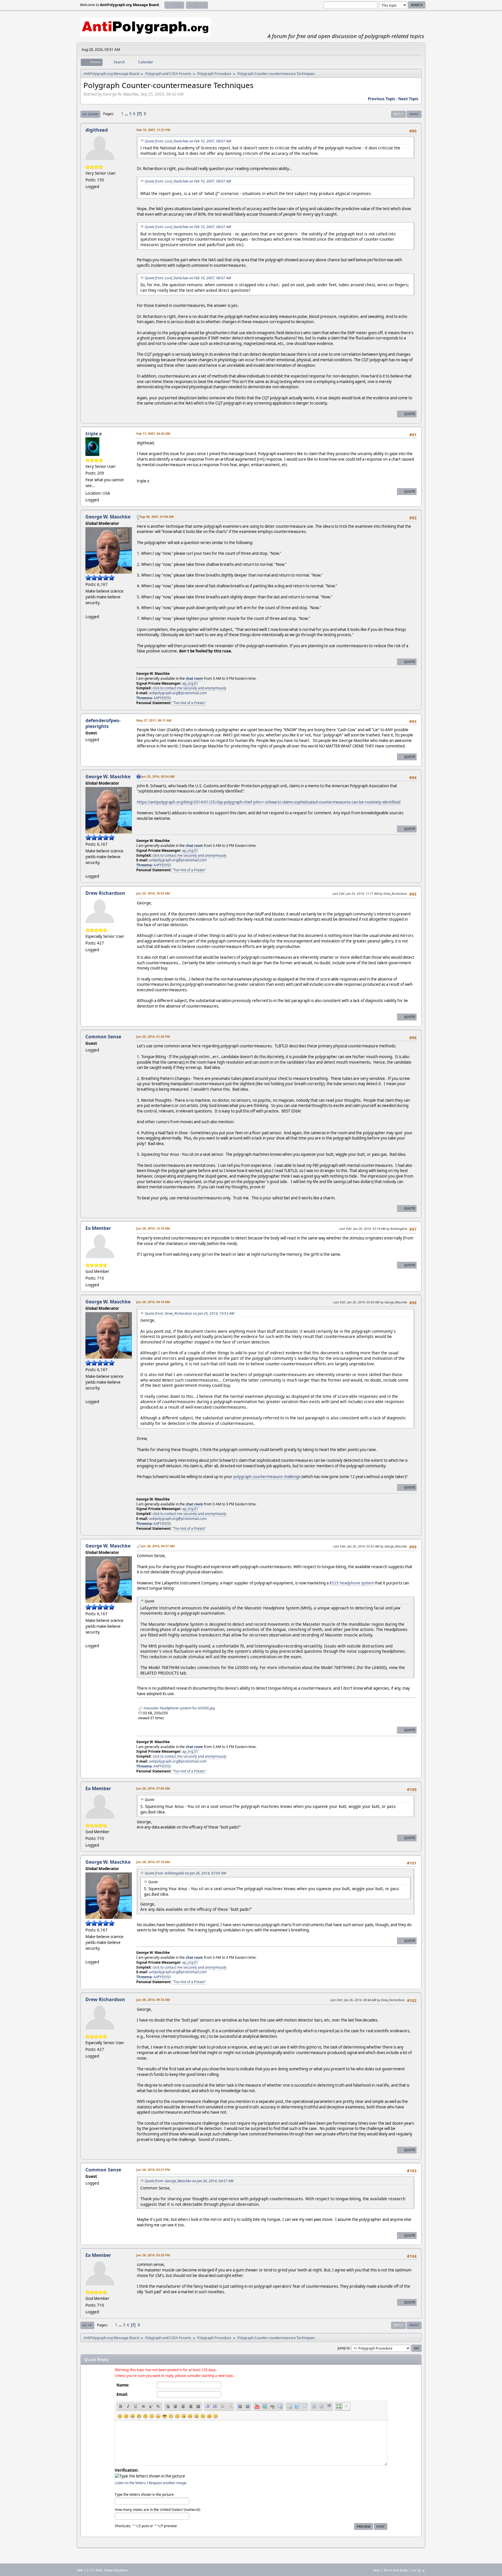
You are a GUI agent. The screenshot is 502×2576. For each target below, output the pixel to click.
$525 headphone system (352, 1583)
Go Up (87, 2325)
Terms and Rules (396, 2570)
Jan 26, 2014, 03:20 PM (153, 2255)
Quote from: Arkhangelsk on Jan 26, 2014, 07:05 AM (185, 1873)
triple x (94, 434)
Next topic (408, 99)
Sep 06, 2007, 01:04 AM (157, 517)
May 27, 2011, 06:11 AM (154, 720)
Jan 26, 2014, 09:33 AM (153, 2000)
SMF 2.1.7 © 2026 (89, 2570)
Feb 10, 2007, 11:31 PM (153, 130)
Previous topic (382, 99)
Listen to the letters (130, 2483)
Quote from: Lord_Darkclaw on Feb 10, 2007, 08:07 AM (188, 141)
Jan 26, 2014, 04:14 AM (153, 1302)
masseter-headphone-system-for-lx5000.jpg (179, 1708)
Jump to (344, 2348)
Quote (410, 414)
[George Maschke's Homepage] (88, 609)
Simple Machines (116, 2570)
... (127, 114)
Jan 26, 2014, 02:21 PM (153, 2170)
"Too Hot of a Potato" (189, 703)
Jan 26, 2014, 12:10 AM (153, 1228)
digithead (97, 130)
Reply (398, 114)
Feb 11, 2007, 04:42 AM (153, 433)
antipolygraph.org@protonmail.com (178, 693)
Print (414, 114)
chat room (194, 678)
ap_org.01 (190, 683)
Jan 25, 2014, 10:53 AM (153, 893)
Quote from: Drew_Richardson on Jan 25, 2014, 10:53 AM (189, 1313)
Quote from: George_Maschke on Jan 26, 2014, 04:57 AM (189, 2181)
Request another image (168, 2483)
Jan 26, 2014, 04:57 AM (158, 1546)
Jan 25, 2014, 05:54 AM (158, 776)
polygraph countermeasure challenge (267, 1477)
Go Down (90, 114)
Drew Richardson (105, 893)
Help (376, 2570)
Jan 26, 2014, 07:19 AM (153, 1862)
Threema (144, 698)
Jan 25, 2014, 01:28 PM (153, 1036)
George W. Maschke (108, 517)
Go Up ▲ (418, 2570)
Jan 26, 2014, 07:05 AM (153, 1788)
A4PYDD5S (162, 698)
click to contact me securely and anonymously (189, 688)
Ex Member (98, 1228)
